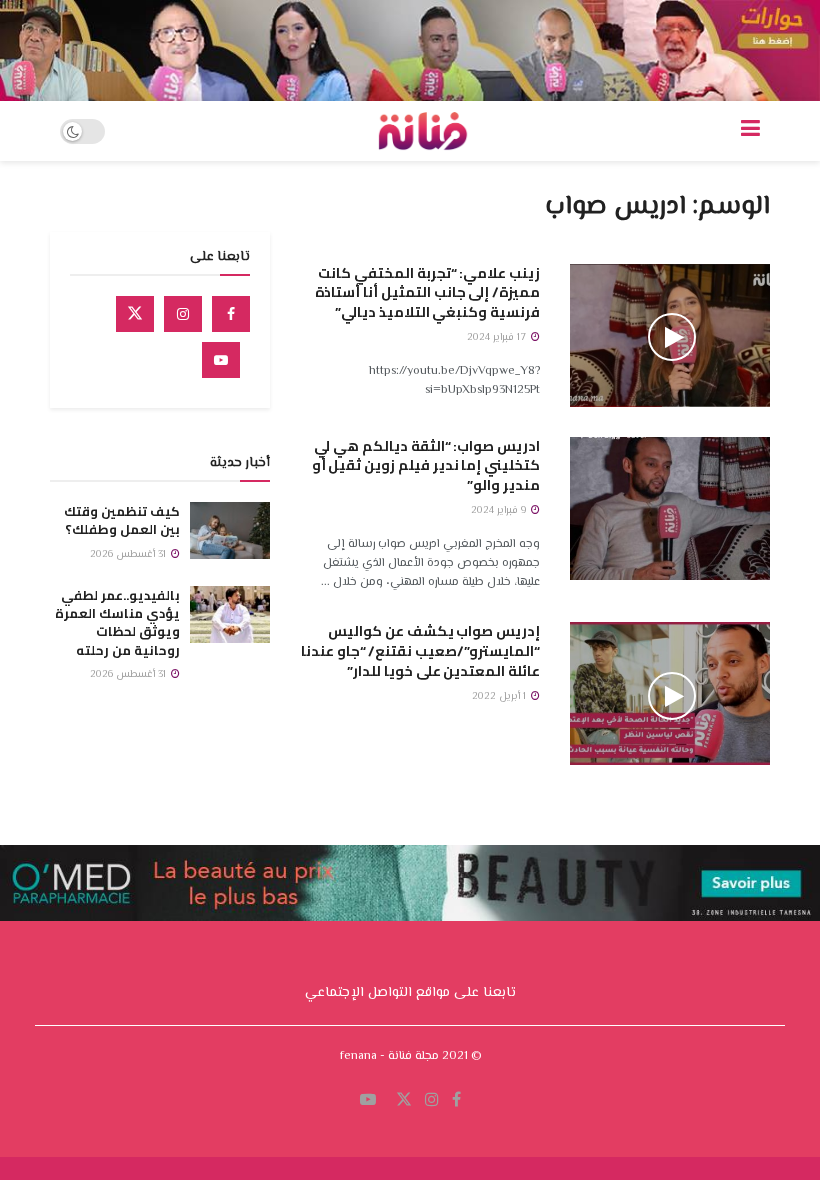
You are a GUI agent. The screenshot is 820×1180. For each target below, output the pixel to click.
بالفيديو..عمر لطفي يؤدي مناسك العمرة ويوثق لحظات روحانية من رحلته (117, 622)
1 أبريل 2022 (500, 696)
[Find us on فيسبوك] (456, 1100)
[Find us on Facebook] (231, 314)
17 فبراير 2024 (498, 337)
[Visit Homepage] (423, 131)
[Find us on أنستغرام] (432, 1100)
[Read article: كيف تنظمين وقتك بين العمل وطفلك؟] (230, 530)
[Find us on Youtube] (221, 360)
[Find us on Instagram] (183, 314)
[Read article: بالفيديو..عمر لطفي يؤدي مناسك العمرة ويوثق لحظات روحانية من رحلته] (230, 614)
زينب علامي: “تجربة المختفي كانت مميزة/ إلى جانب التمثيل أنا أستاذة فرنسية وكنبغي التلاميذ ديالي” (427, 292)
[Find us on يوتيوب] (368, 1100)
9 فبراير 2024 (500, 510)
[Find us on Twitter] (135, 314)
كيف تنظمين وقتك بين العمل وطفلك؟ (122, 520)
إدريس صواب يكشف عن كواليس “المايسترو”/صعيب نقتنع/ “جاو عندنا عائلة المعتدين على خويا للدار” (420, 650)
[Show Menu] (750, 131)
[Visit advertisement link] (410, 50)
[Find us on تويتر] (404, 1100)
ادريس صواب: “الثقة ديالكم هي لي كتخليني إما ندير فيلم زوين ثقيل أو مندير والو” (426, 465)
